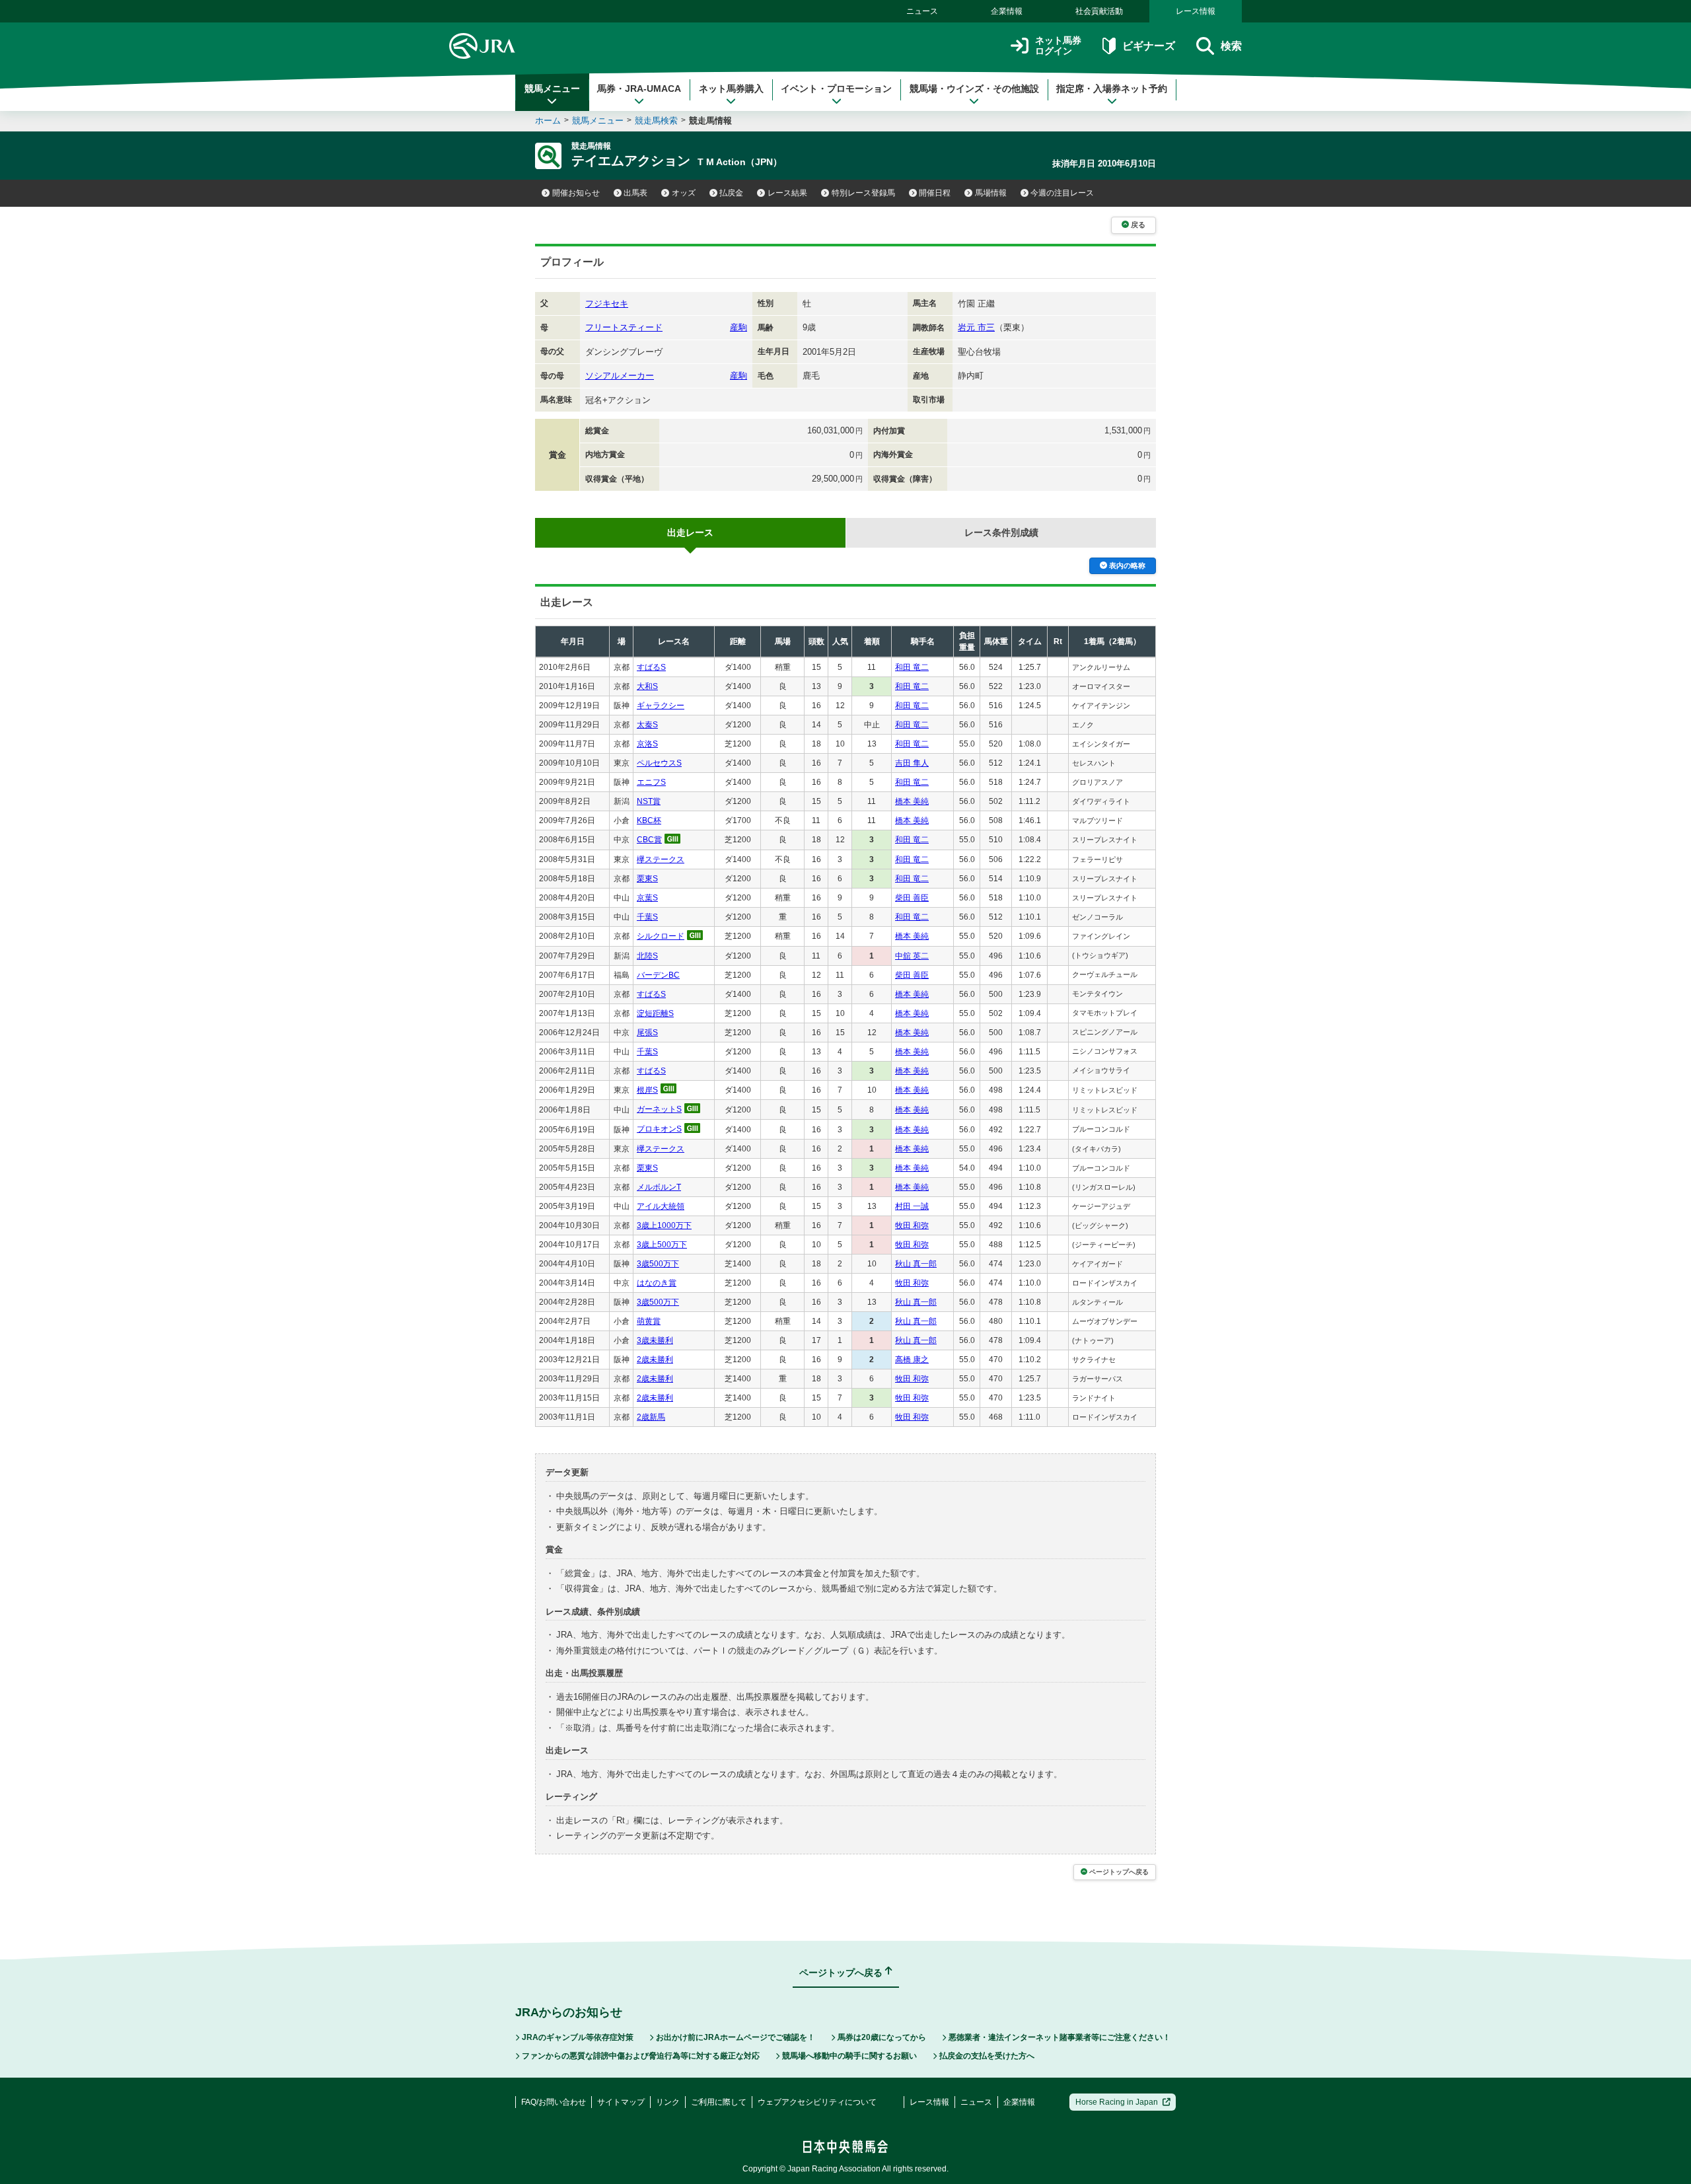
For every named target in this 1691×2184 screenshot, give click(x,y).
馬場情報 (991, 193)
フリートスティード (624, 327)
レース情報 (1196, 11)
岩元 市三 (976, 327)
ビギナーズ (1148, 46)
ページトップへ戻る (1119, 1872)
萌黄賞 (649, 1321)
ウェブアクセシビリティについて (817, 2102)
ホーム (548, 121)
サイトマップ (621, 2102)
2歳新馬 (651, 1417)
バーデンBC (658, 975)
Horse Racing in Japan (1117, 2102)
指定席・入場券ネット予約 (1112, 89)
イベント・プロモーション (836, 89)
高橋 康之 (912, 1360)
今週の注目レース (1062, 193)
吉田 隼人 (912, 763)
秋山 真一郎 (916, 1264)
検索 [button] (1231, 46)
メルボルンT (659, 1187)
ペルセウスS (659, 763)
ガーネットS (659, 1109)
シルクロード (661, 936)
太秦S (647, 725)
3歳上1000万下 (664, 1225)
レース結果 (787, 193)
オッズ (684, 193)
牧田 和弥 (912, 1225)
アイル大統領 (661, 1206)
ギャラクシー (661, 706)
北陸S (647, 956)
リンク (668, 2102)
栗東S (647, 879)
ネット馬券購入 (731, 89)
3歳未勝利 (655, 1340)
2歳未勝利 (655, 1360)
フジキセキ (607, 304)
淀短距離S (655, 1013)
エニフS (651, 782)
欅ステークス (661, 859)
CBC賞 (649, 840)
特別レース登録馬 (863, 193)
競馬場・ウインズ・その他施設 (974, 89)
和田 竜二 (912, 667)
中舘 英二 (912, 956)
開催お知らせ (576, 193)
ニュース (922, 11)
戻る (1138, 225)
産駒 (738, 327)
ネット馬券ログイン (1058, 46)
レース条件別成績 (1001, 532)
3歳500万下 (658, 1264)
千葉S (647, 917)
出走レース (690, 532)
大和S (647, 686)
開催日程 (935, 193)
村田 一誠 (912, 1206)
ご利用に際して (719, 2102)
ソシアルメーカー (620, 376)
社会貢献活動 (1099, 11)
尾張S (647, 1033)
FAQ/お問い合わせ (554, 2102)
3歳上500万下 (662, 1245)
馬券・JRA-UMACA (639, 89)
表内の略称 (1127, 565)
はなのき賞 (657, 1283)
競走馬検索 (656, 121)
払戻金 (731, 193)
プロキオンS (659, 1129)
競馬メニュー (552, 89)
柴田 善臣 (912, 898)
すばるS (651, 667)
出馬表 (635, 193)
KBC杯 (649, 820)
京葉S (647, 898)
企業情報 (1007, 11)
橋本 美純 (912, 801)
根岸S (647, 1090)
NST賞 (649, 801)
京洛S (647, 744)
